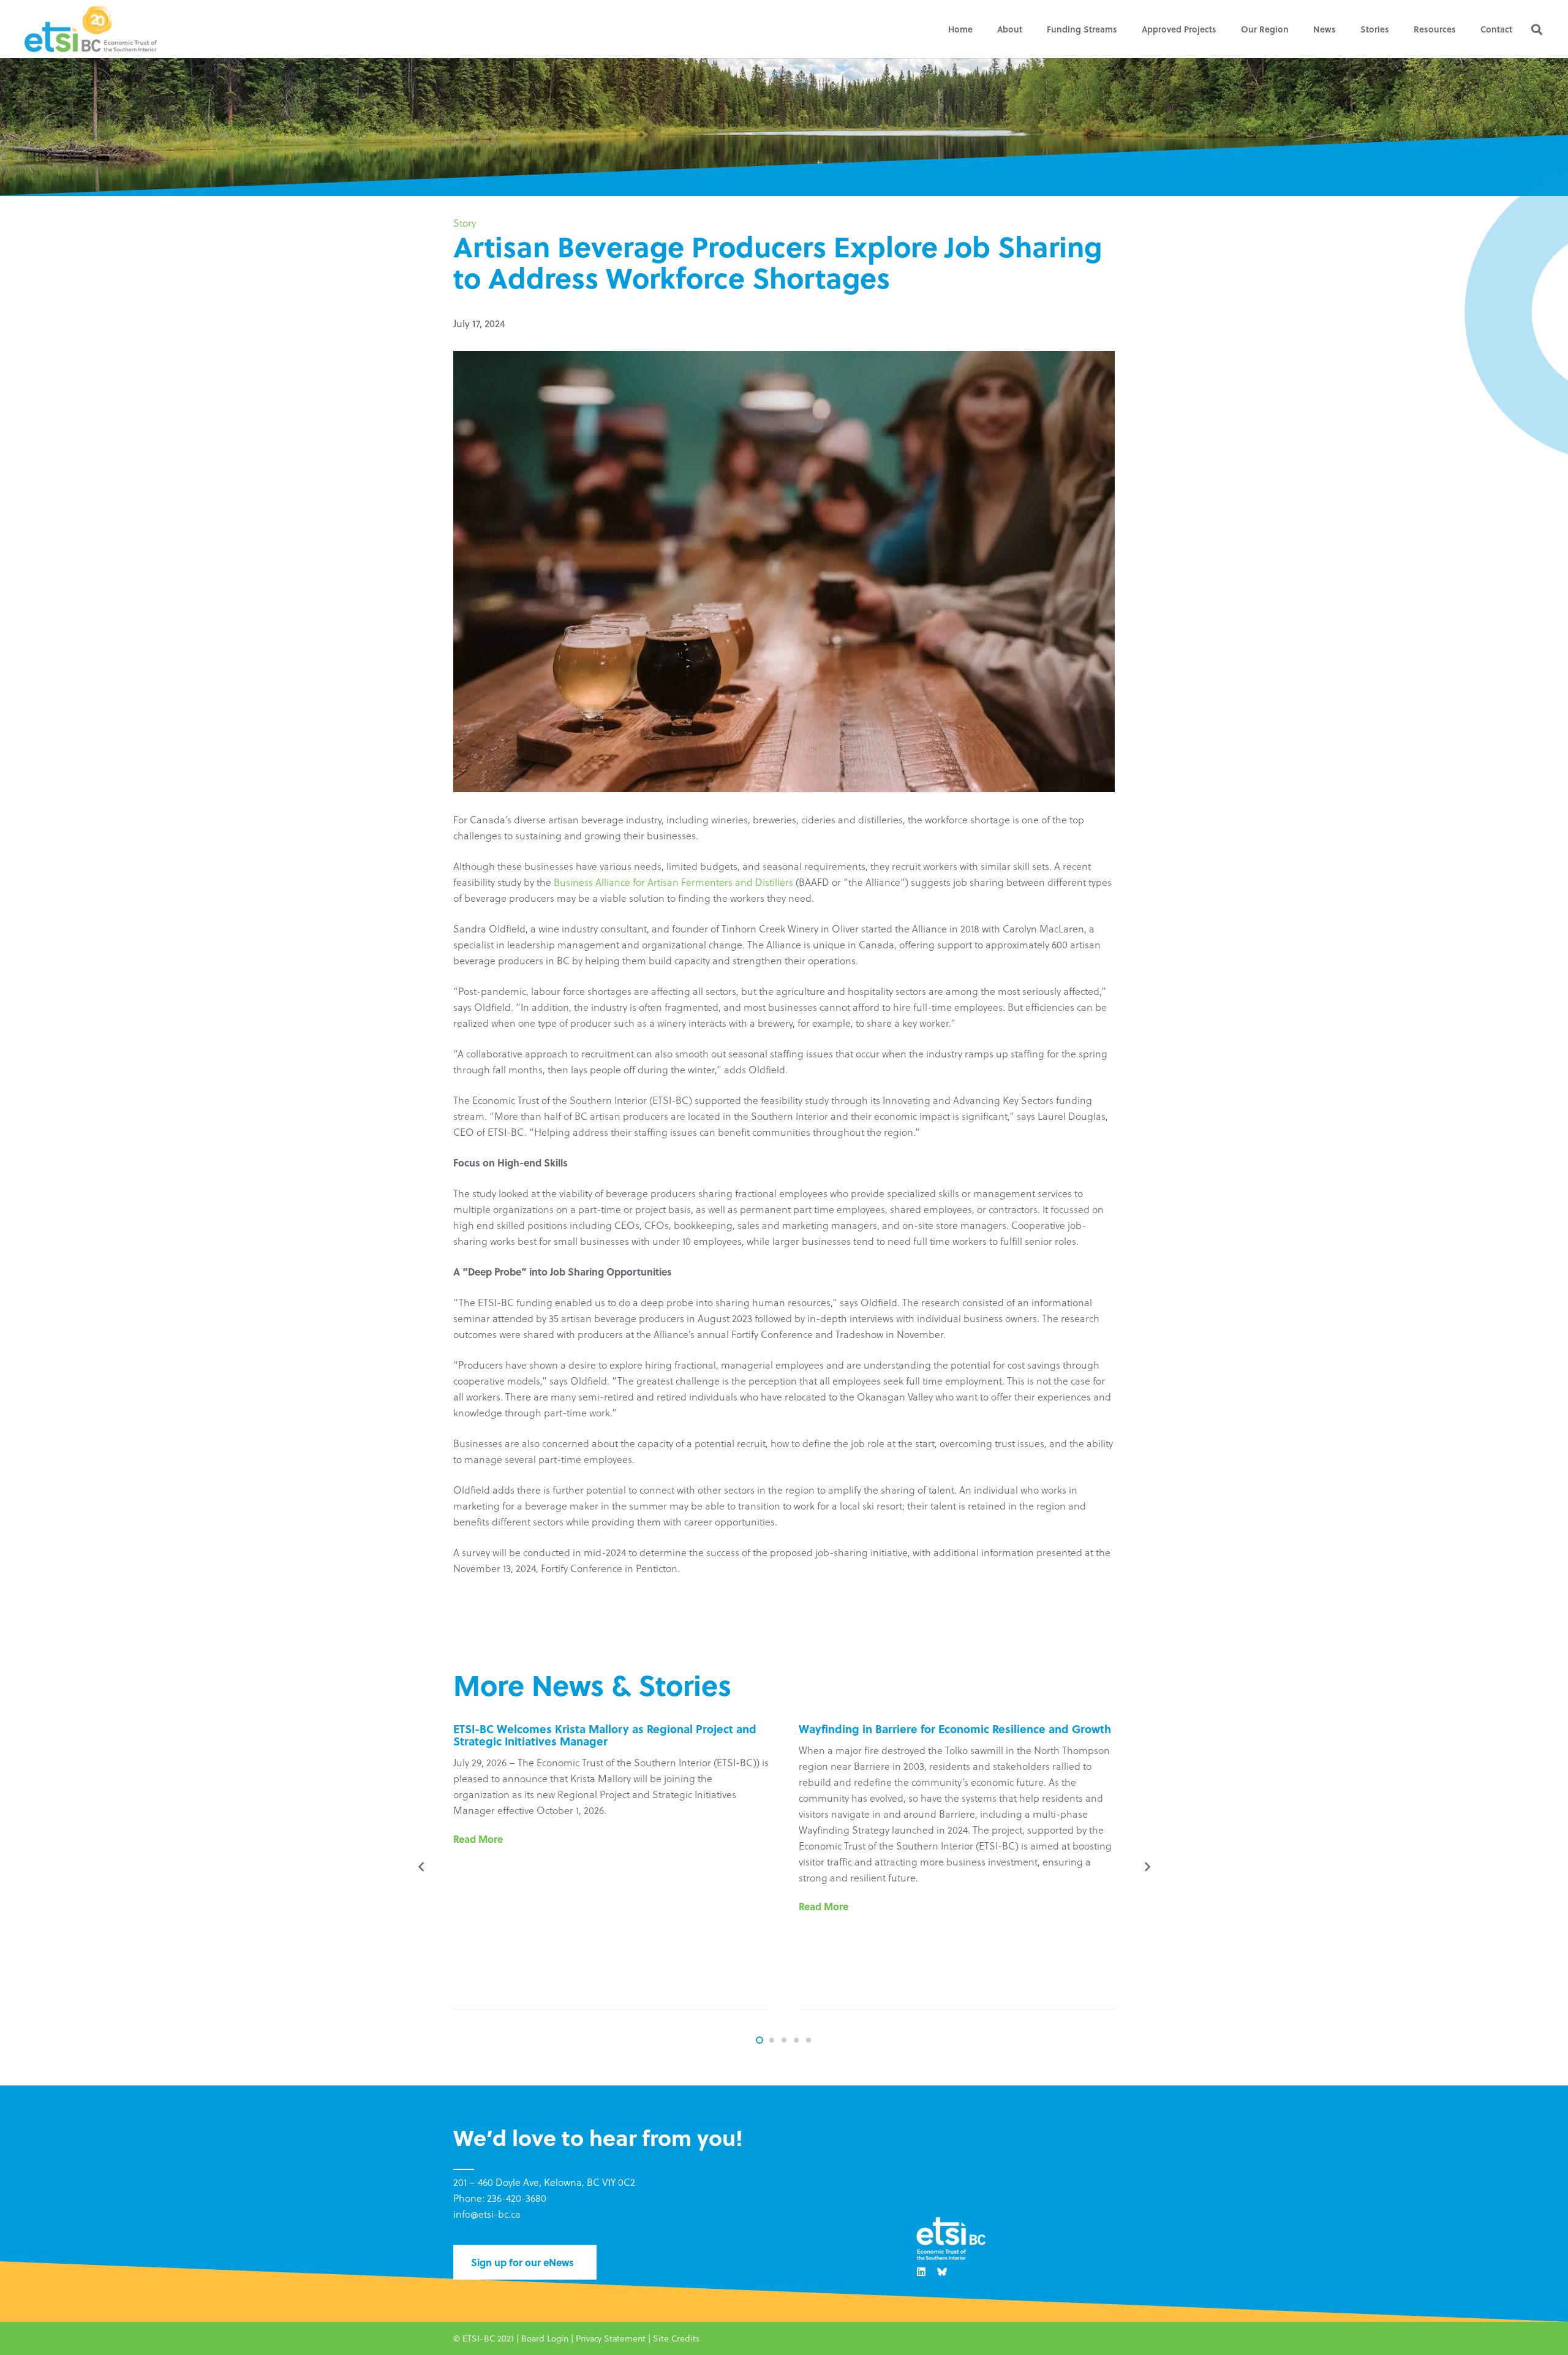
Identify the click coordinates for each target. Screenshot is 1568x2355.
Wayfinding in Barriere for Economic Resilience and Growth (955, 1729)
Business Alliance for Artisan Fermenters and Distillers (673, 882)
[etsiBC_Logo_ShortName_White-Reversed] (951, 2240)
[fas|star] (942, 2272)
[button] (1030, 29)
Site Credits (676, 2338)
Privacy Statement (611, 2338)
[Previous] (421, 1867)
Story (465, 223)
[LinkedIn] (921, 2272)
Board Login (545, 2338)
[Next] (1147, 1867)
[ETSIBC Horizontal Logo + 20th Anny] (91, 29)
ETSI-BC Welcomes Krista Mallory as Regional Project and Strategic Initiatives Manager (605, 1735)
